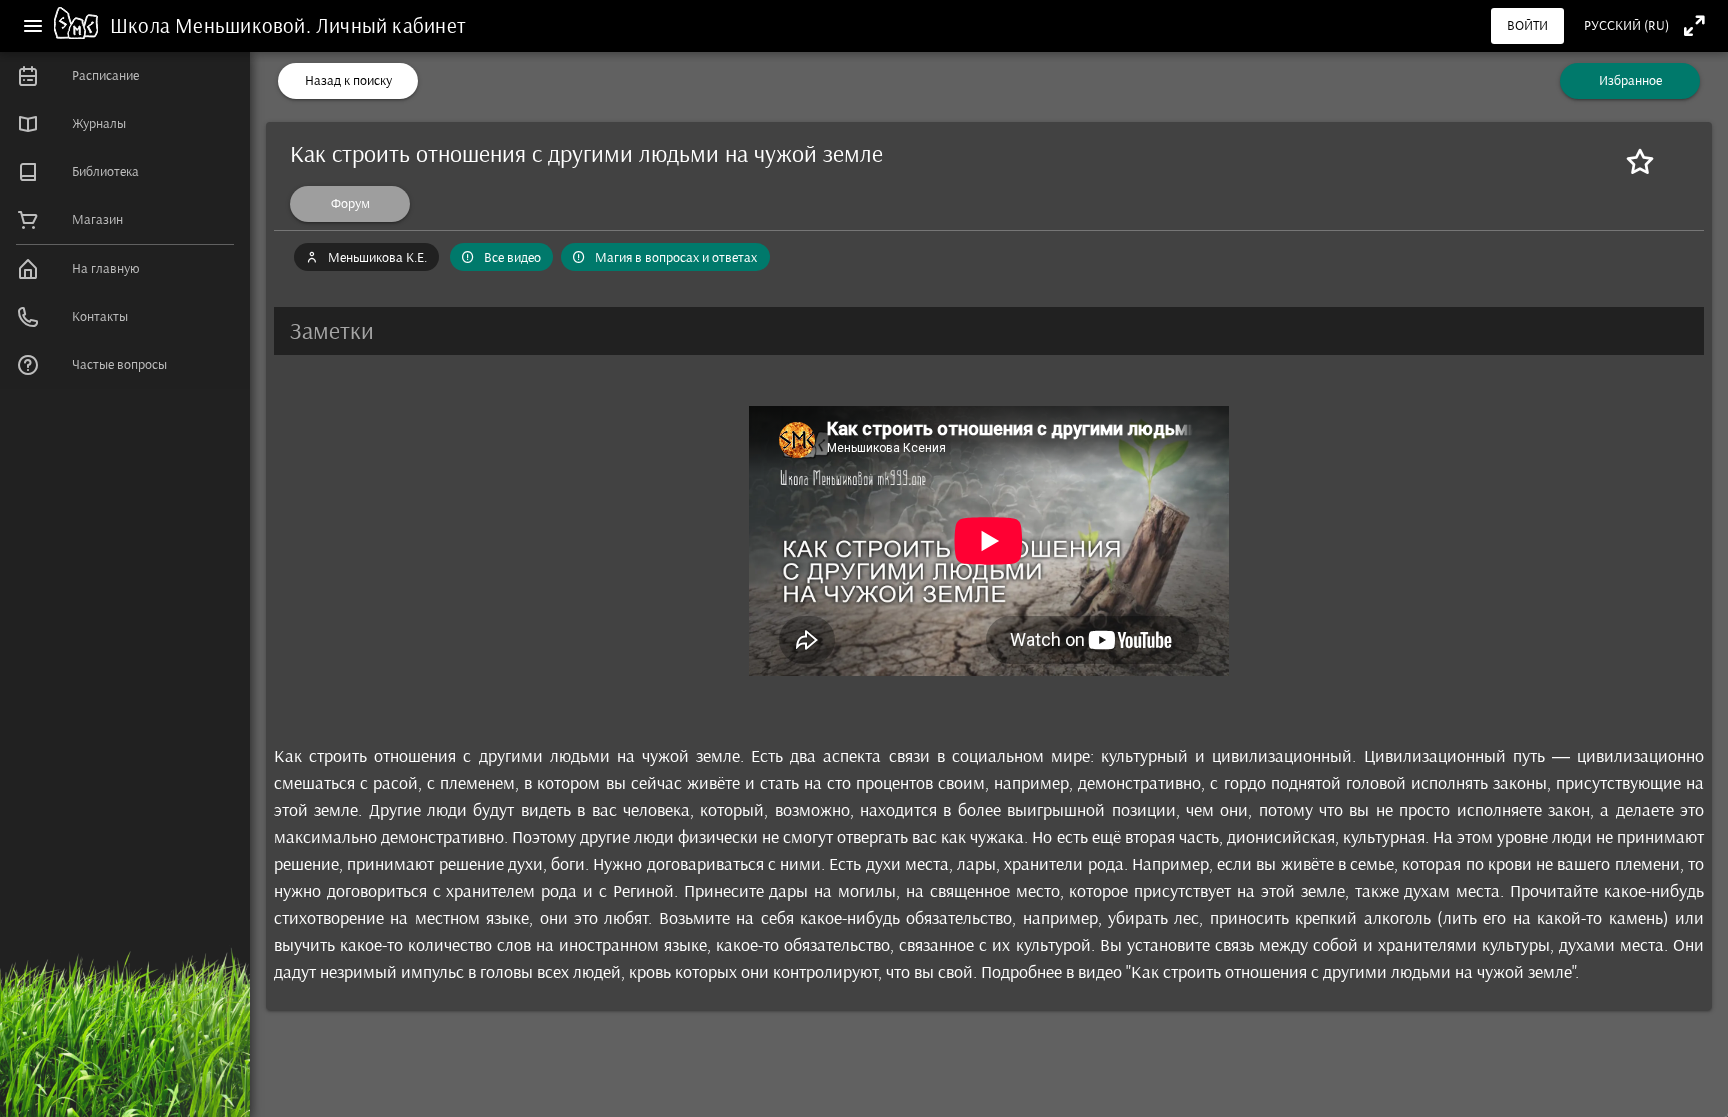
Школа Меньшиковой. (213, 25)
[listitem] (125, 76)
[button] (989, 331)
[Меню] (33, 26)
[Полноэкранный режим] (1694, 25)
